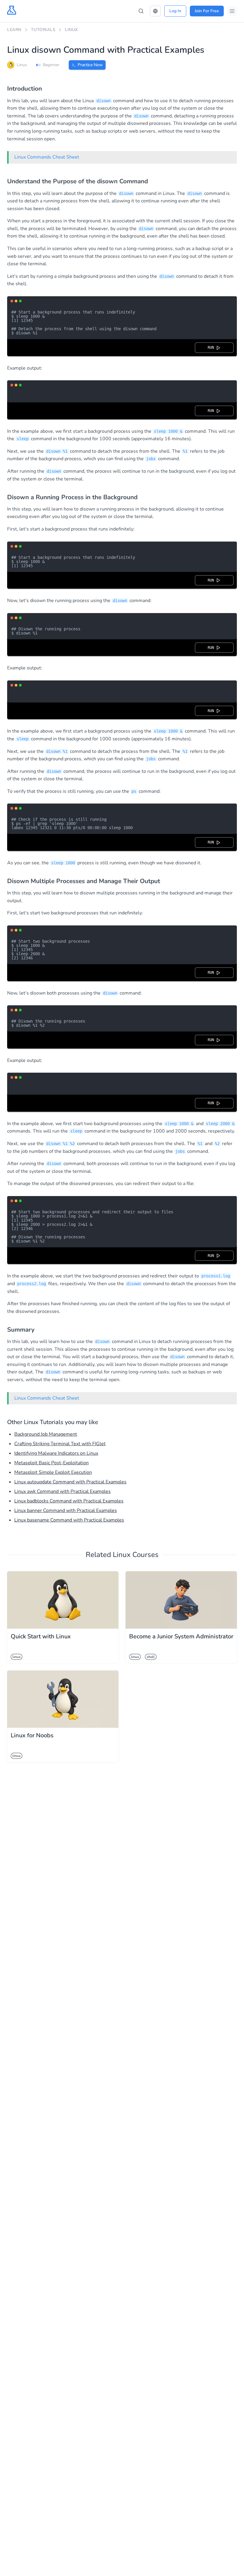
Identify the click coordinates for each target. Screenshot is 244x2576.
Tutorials (43, 30)
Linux (71, 30)
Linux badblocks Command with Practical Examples (69, 1501)
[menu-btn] (232, 11)
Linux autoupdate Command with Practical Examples (70, 1482)
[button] (155, 11)
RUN (212, 348)
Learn (14, 30)
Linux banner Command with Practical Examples (66, 1510)
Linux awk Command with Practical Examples (62, 1491)
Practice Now (90, 65)
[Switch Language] (155, 11)
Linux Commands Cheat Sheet (47, 157)
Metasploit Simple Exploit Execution (53, 1472)
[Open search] (141, 11)
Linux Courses (136, 1555)
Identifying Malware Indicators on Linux (56, 1453)
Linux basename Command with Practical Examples (69, 1520)
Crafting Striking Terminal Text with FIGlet (60, 1444)
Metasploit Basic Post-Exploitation (51, 1463)
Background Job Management (46, 1434)
